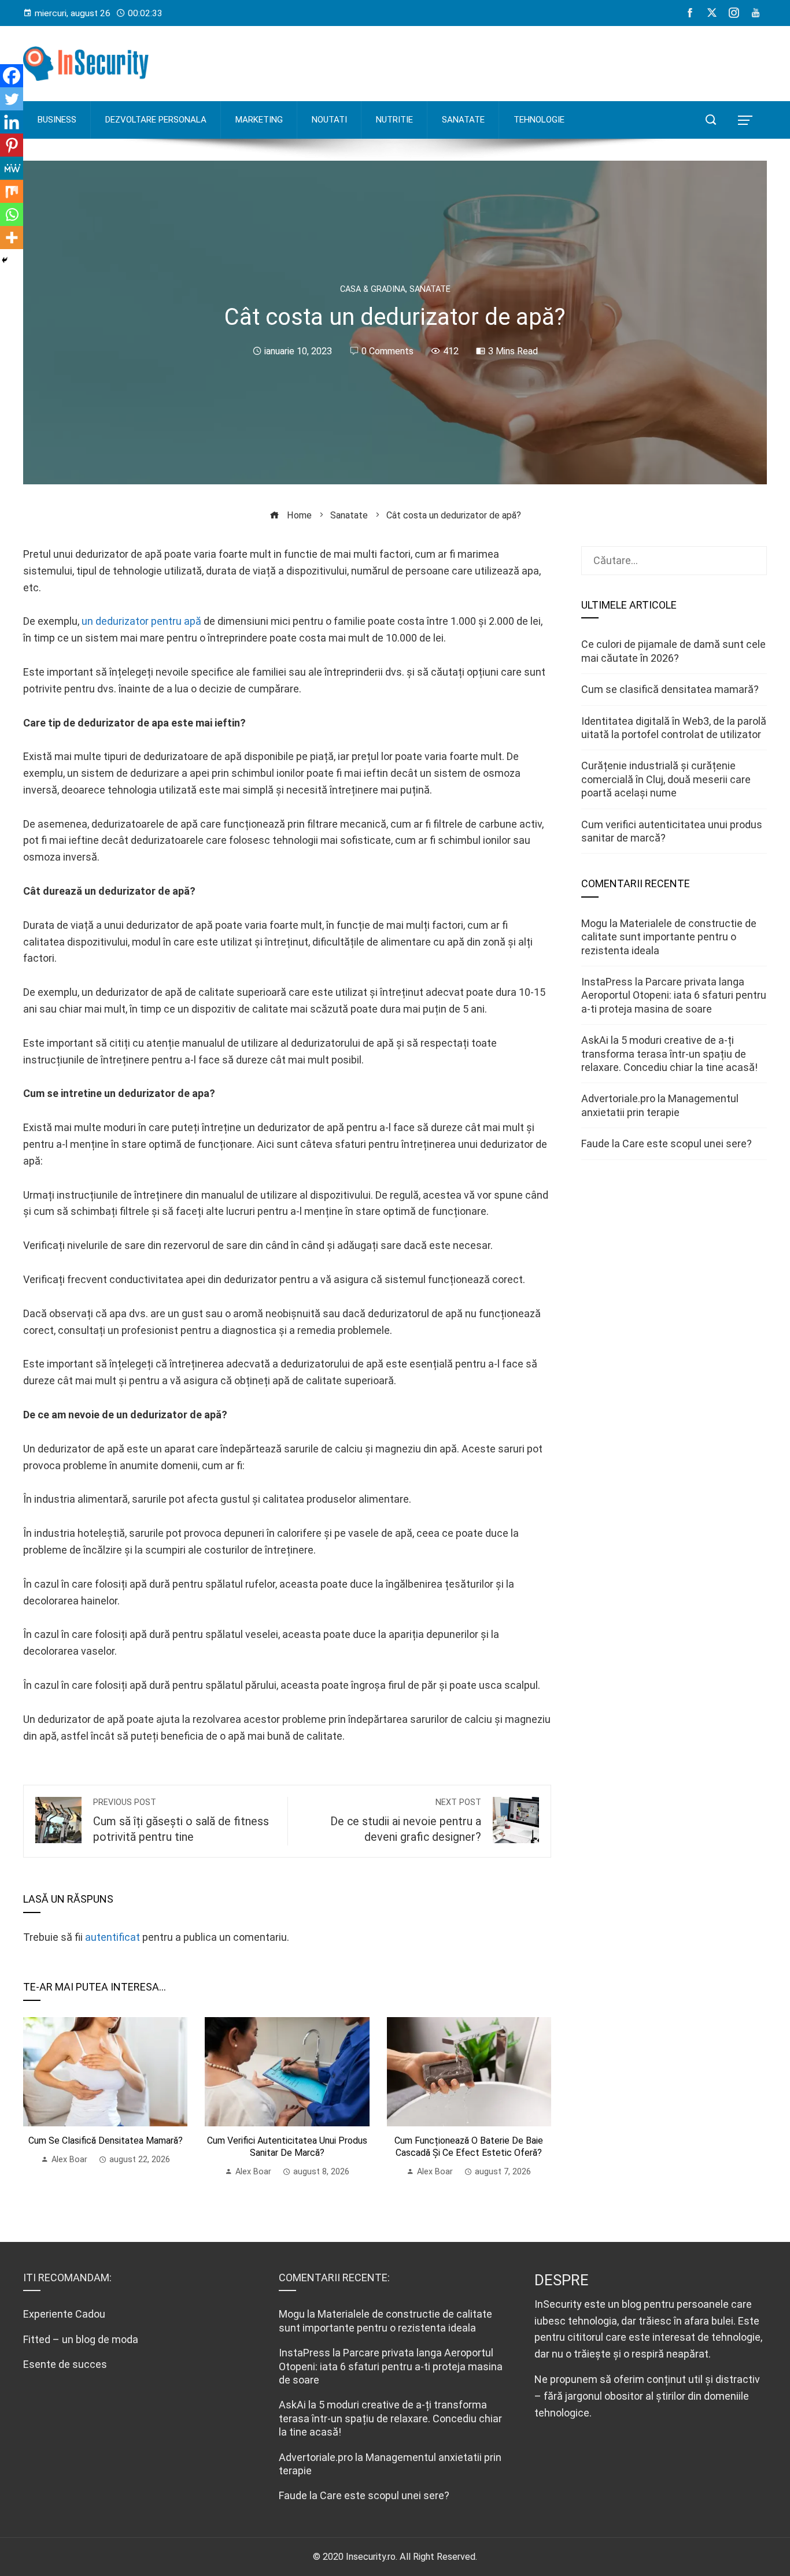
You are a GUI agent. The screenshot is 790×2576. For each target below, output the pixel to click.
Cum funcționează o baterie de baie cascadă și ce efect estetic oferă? (469, 2147)
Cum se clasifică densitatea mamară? (106, 2141)
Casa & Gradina (373, 290)
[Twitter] (12, 99)
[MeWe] (12, 168)
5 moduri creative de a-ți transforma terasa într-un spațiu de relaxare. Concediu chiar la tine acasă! (669, 1054)
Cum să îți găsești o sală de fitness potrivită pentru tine (181, 1821)
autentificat (112, 1937)
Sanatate (430, 290)
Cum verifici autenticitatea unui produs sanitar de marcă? (287, 2147)
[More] (12, 238)
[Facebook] (12, 76)
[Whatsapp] (12, 214)
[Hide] (5, 260)
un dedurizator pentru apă (141, 621)
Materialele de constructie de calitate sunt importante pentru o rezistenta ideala (669, 937)
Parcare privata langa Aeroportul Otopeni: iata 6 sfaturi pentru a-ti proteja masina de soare (674, 995)
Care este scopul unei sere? (687, 1144)
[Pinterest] (12, 145)
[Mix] (12, 191)
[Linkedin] (12, 122)
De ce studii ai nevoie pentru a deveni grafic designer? (406, 1821)
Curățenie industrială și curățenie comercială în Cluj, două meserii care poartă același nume (666, 779)
